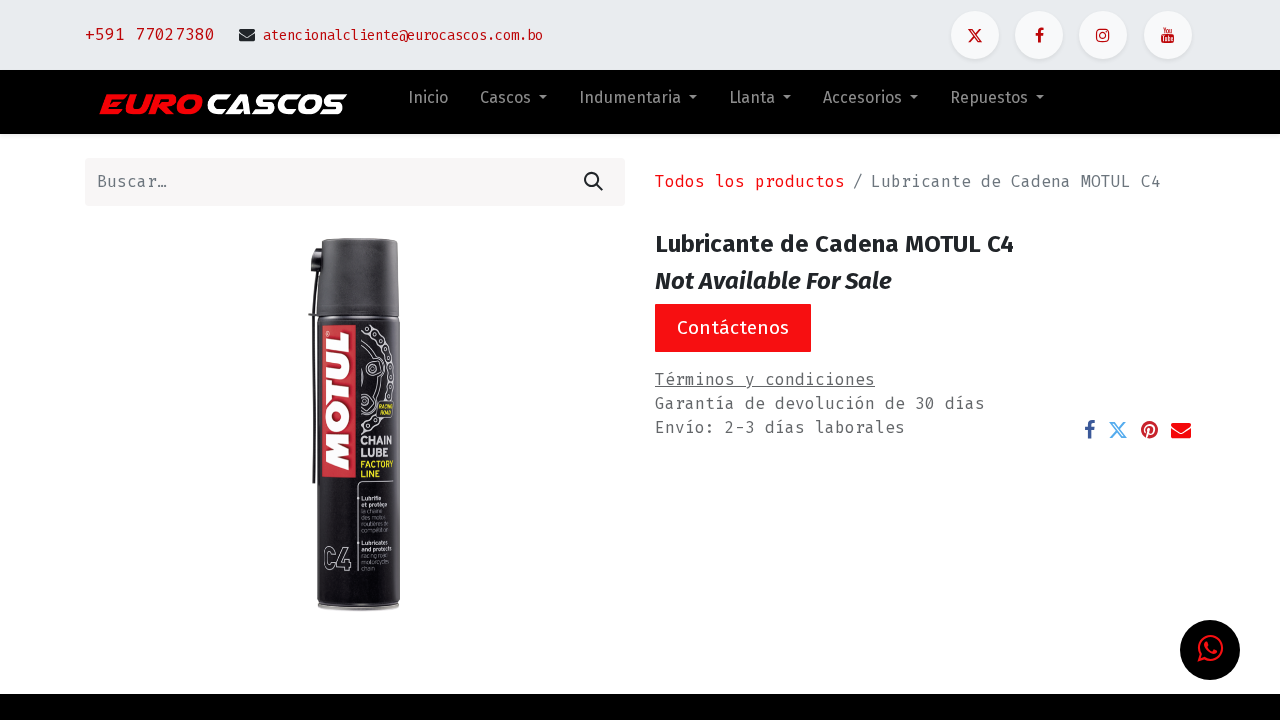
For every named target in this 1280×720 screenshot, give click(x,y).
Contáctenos (733, 327)
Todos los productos (750, 181)
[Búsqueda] (593, 182)
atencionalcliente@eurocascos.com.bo (403, 35)
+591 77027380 (150, 34)
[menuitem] (428, 102)
